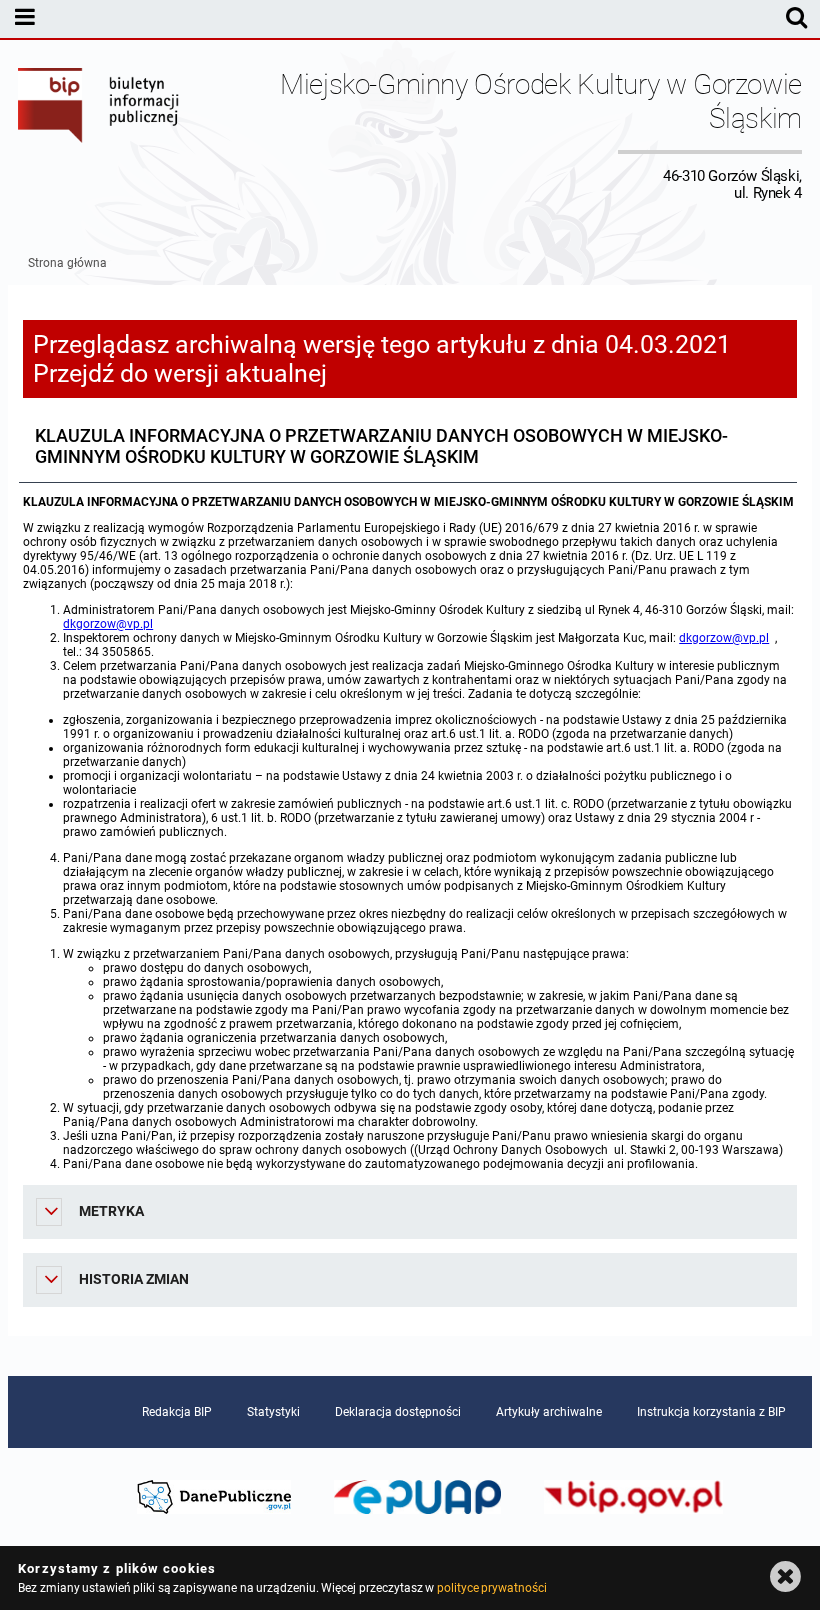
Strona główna (67, 263)
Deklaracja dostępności (398, 1412)
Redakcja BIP (177, 1412)
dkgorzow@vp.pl (108, 624)
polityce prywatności (492, 1588)
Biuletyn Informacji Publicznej (99, 134)
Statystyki (273, 1412)
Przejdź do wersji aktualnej (180, 373)
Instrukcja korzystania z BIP (711, 1412)
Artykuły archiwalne (549, 1412)
